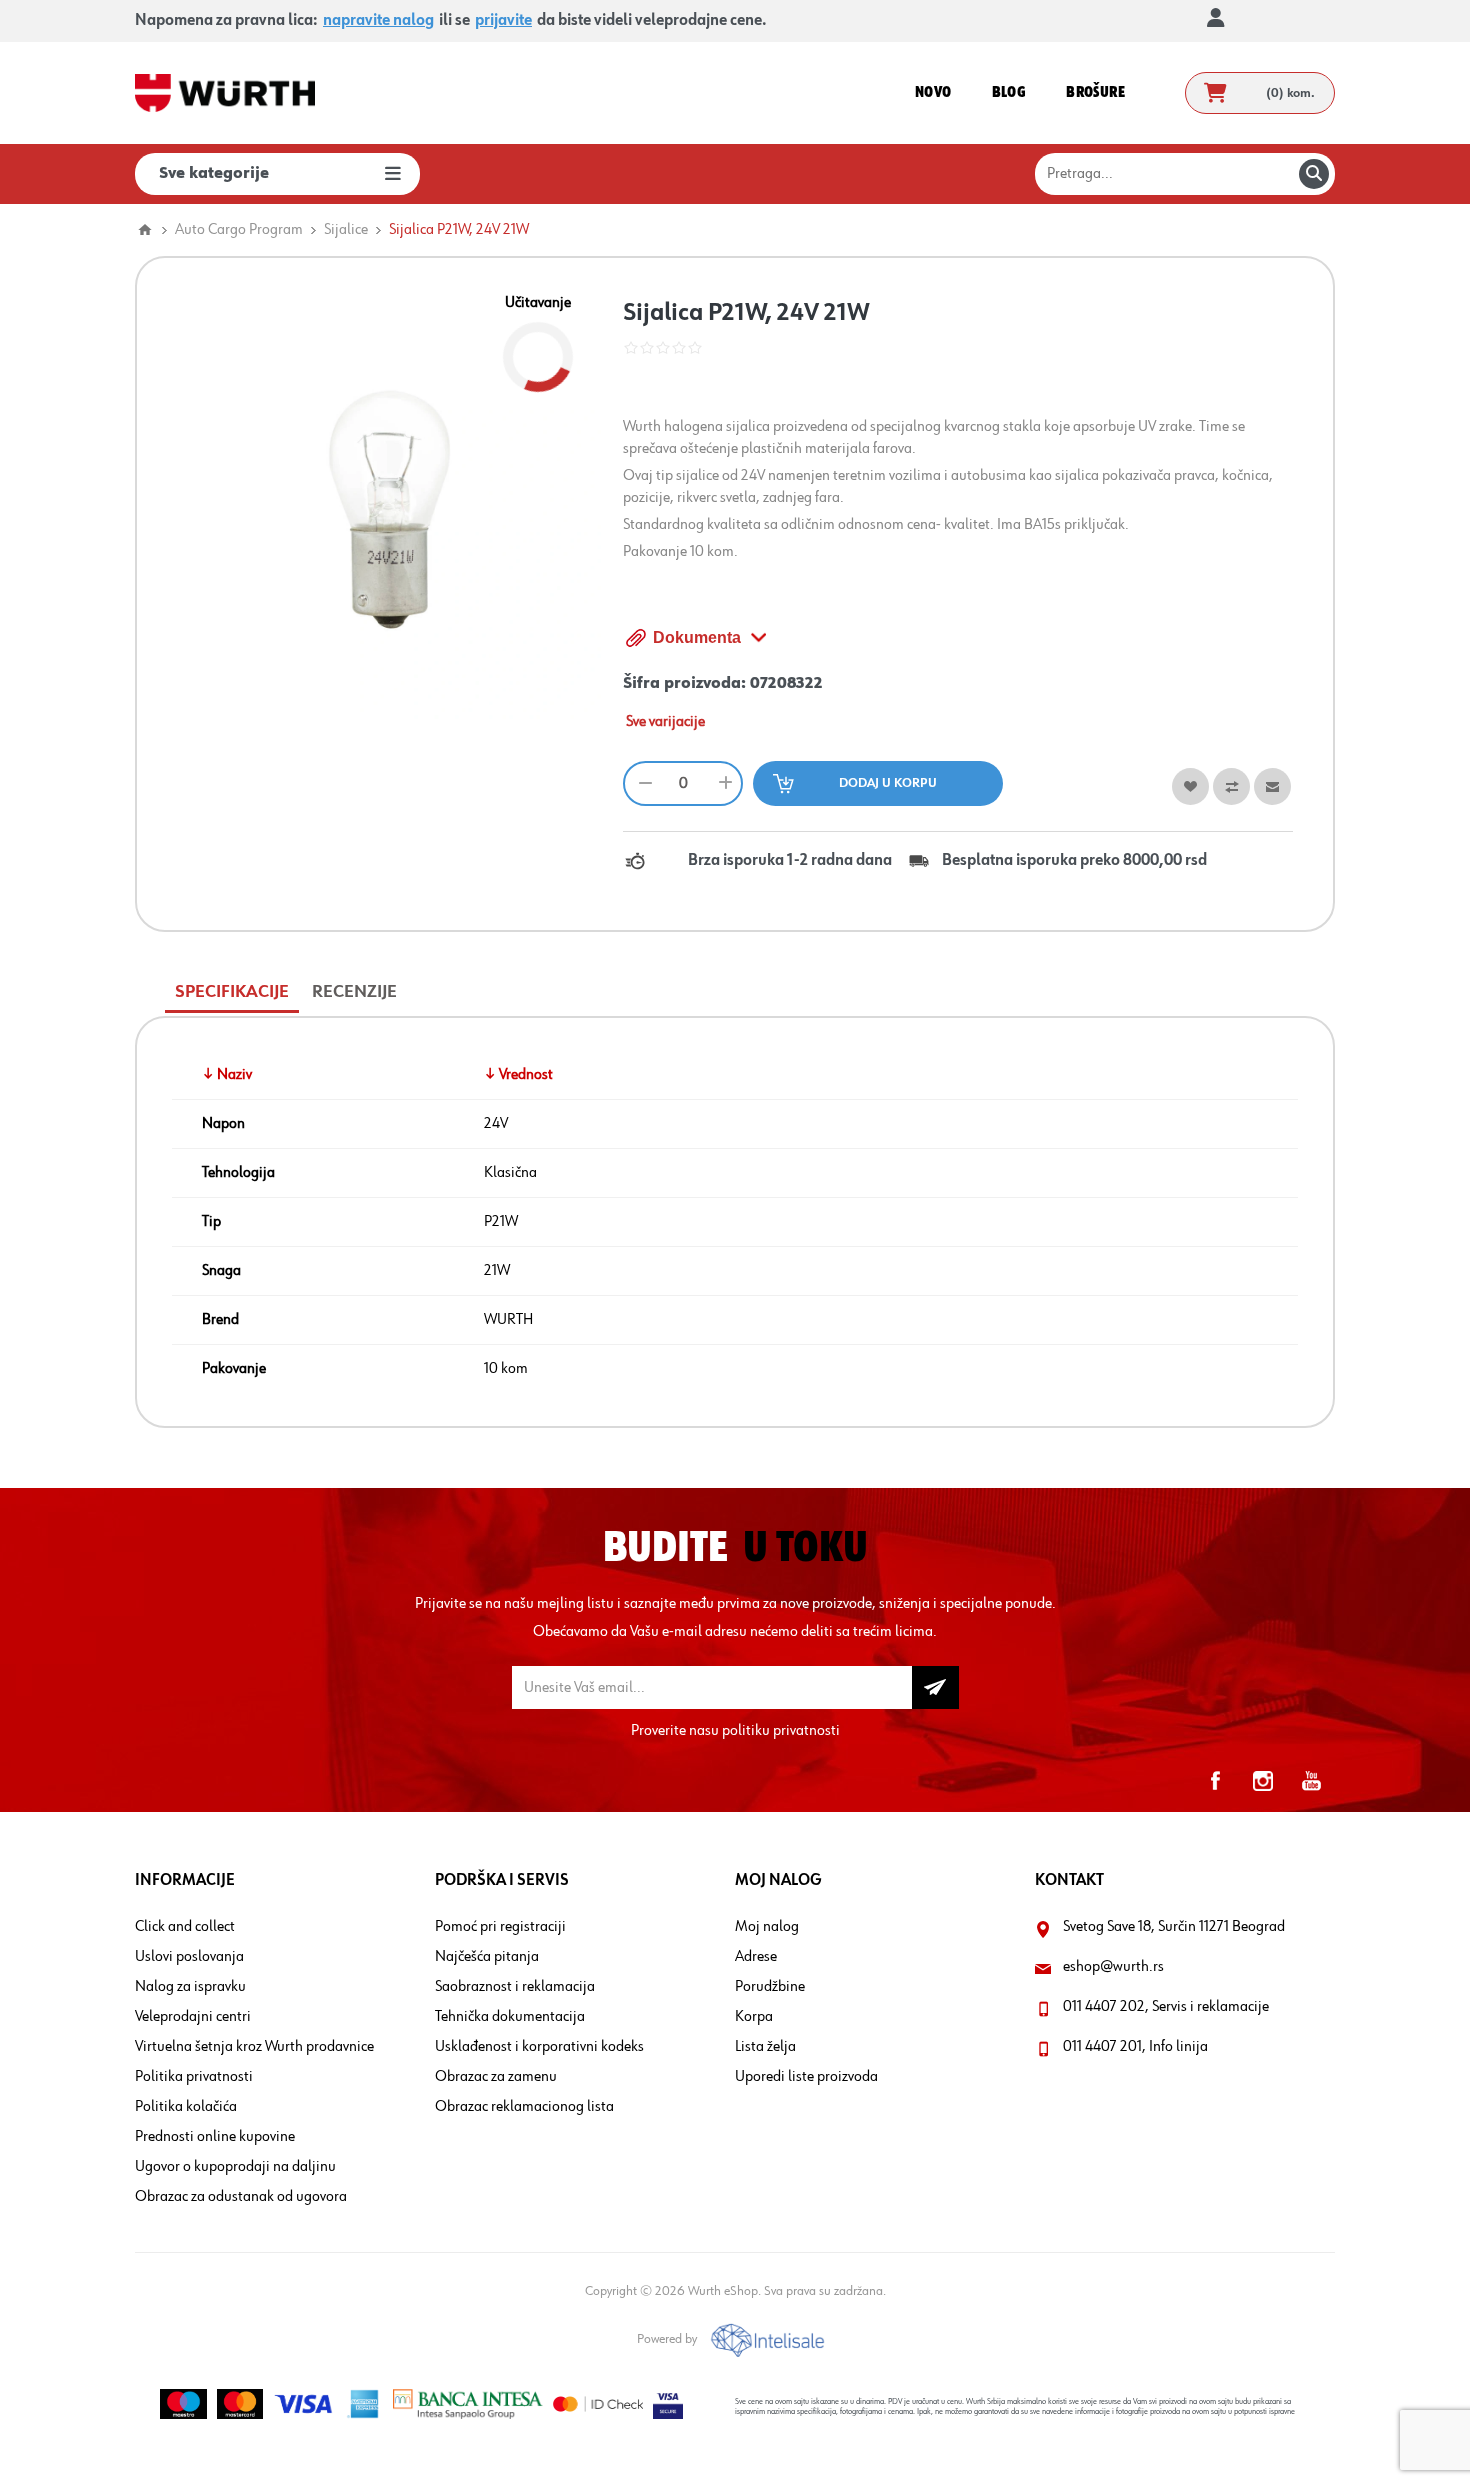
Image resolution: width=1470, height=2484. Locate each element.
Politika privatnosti (194, 2077)
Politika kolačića (186, 2107)
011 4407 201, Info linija (1135, 2047)
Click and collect (185, 1927)
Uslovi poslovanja (189, 1957)
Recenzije (354, 992)
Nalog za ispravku (190, 1987)
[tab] (232, 992)
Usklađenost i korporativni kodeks (539, 2047)
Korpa (754, 2017)
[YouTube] (1311, 1781)
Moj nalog (767, 1927)
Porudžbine (770, 1987)
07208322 (786, 684)
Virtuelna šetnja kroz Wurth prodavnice (254, 2047)
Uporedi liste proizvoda (806, 2077)
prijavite (503, 21)
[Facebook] (1215, 1781)
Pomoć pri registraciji (500, 1927)
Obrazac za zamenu (496, 2077)
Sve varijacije (665, 722)
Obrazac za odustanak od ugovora (241, 2197)
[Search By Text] (1314, 174)
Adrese (756, 1957)
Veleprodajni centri (193, 2017)
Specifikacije (232, 992)
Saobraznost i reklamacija (515, 1987)
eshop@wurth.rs (1113, 1967)
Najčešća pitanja (487, 1957)
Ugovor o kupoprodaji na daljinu (235, 2167)
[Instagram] (1263, 1781)
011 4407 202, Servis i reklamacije (1166, 2007)
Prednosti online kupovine (215, 2137)
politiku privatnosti (781, 1731)
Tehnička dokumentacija (510, 2017)
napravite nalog (378, 21)
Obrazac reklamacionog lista (524, 2107)
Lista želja (765, 2047)
